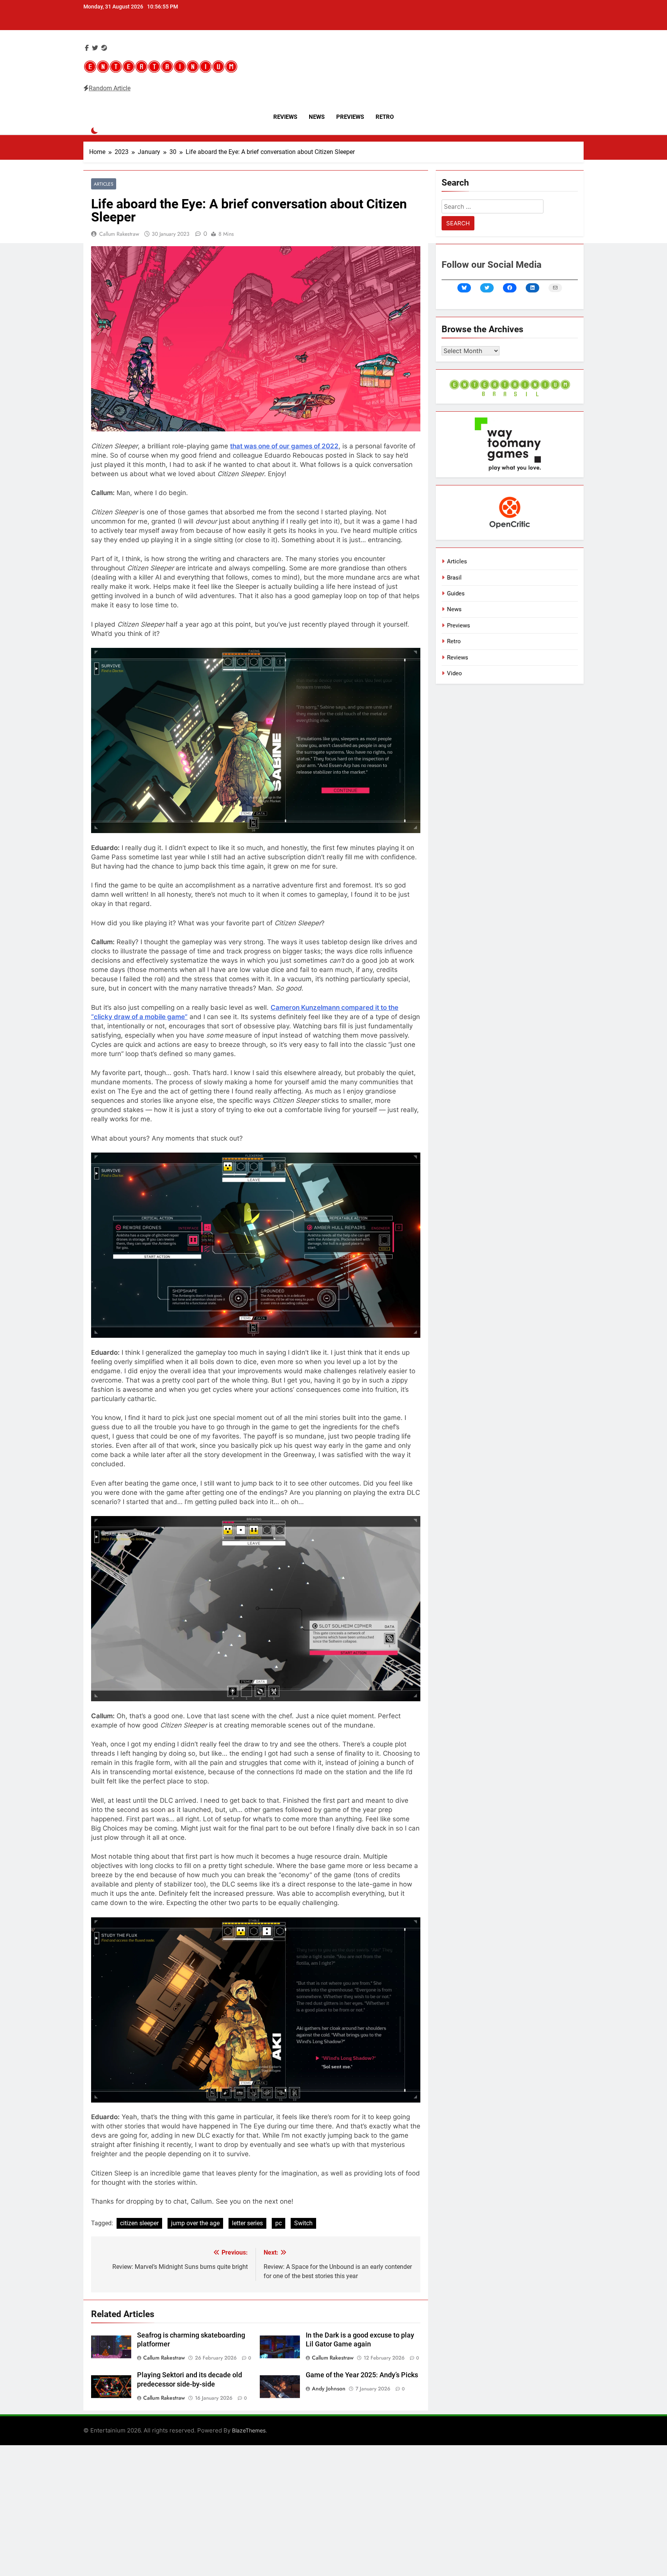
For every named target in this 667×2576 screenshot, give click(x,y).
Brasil (454, 578)
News (317, 117)
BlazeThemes (249, 2430)
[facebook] (87, 48)
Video (455, 673)
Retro (385, 117)
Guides (456, 593)
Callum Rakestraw (119, 234)
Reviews (285, 117)
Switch (303, 2223)
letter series (247, 2223)
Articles (104, 184)
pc (278, 2223)
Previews (350, 117)
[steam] (104, 48)
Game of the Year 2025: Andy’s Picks (362, 2375)
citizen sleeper (139, 2223)
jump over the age (195, 2223)
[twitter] (95, 48)
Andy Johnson (329, 2388)
